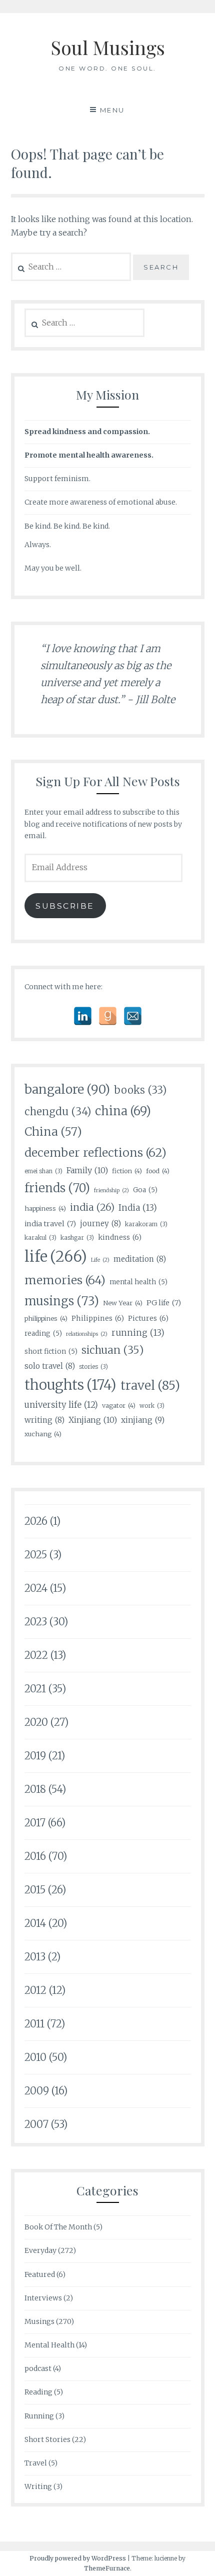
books (140, 1090)
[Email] (133, 1016)
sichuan (112, 1350)
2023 (36, 1622)
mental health (138, 1282)
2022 (36, 1655)
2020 (36, 1722)
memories (65, 1280)
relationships (87, 1334)
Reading (38, 2392)
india (92, 1207)
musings (62, 1301)
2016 (35, 1856)
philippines (46, 1318)
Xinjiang (93, 1420)
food (158, 1171)
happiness (45, 1208)
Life (100, 1260)
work (152, 1406)
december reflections (95, 1152)
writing (44, 1420)
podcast (38, 2368)
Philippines (98, 1318)
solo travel (50, 1366)
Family (87, 1170)
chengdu (58, 1112)
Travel (36, 2463)
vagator (119, 1405)
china (123, 1111)
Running (39, 2416)
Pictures (148, 1318)
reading (43, 1334)
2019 (35, 1756)
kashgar (77, 1237)
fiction (127, 1171)
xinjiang (143, 1420)
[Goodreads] (108, 1016)
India (138, 1208)
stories (93, 1367)
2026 (36, 1521)
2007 (36, 2124)
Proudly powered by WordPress (78, 2558)
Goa (145, 1190)
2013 (35, 1957)
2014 (35, 1923)
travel (150, 1386)
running (138, 1333)
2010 (35, 2057)
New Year (123, 1303)
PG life (164, 1303)
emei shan (43, 1171)
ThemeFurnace (107, 2568)
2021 (35, 1689)
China (53, 1131)
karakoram (146, 1224)
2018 (35, 1789)
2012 (35, 1990)
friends (57, 1188)
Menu (112, 110)
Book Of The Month (58, 2227)
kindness (120, 1237)
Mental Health (49, 2345)
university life (61, 1405)
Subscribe (65, 906)
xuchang (43, 1434)
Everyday (40, 2250)
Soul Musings (108, 47)
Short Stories (47, 2439)
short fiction (51, 1352)
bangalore (67, 1089)
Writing (38, 2486)
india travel (50, 1224)
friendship (111, 1190)
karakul (40, 1237)
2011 (34, 2024)
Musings (39, 2321)
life (56, 1256)
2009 (37, 2091)
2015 (35, 1890)
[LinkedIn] (83, 1016)
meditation (140, 1259)
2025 (36, 1555)
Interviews (43, 2298)
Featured (40, 2274)
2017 (35, 1823)
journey (100, 1223)
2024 (36, 1588)
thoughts (70, 1385)
